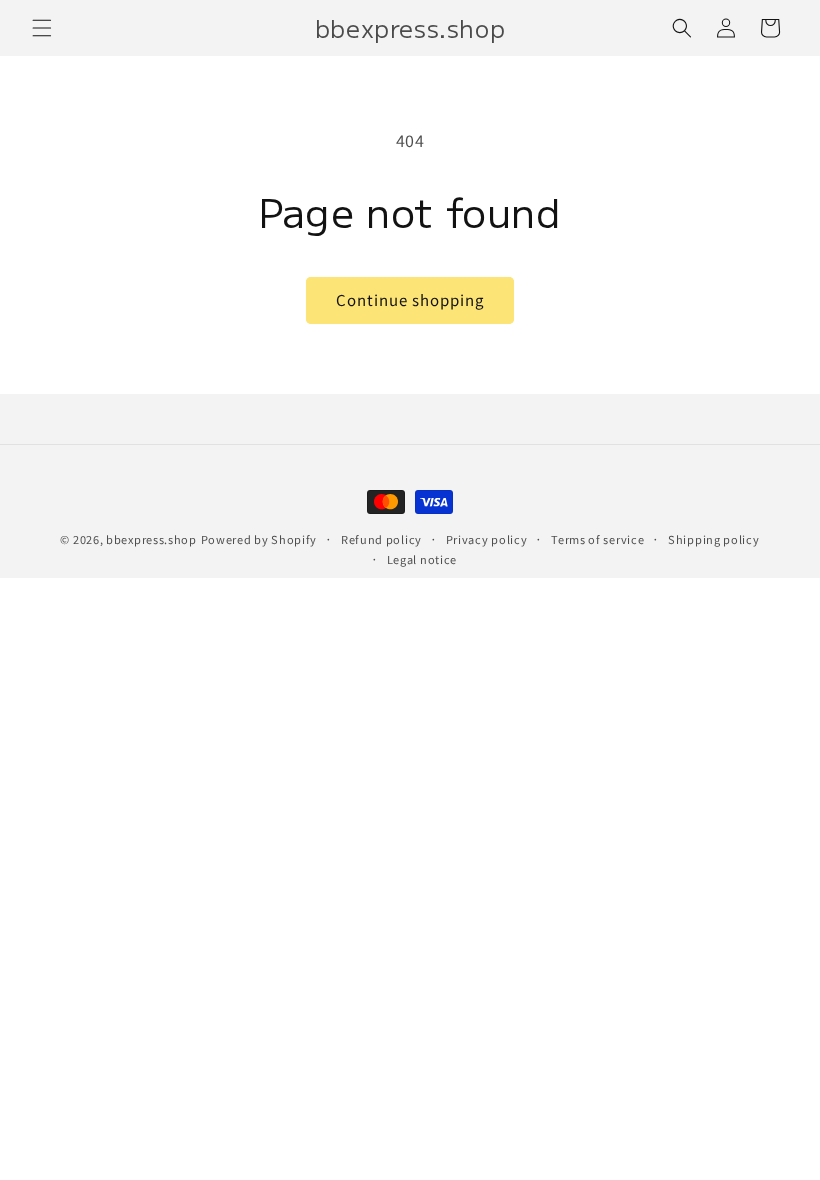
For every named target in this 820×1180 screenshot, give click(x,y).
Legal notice (422, 559)
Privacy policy (487, 539)
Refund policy (381, 539)
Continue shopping (410, 299)
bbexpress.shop (151, 539)
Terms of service (597, 539)
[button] (42, 28)
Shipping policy (714, 539)
